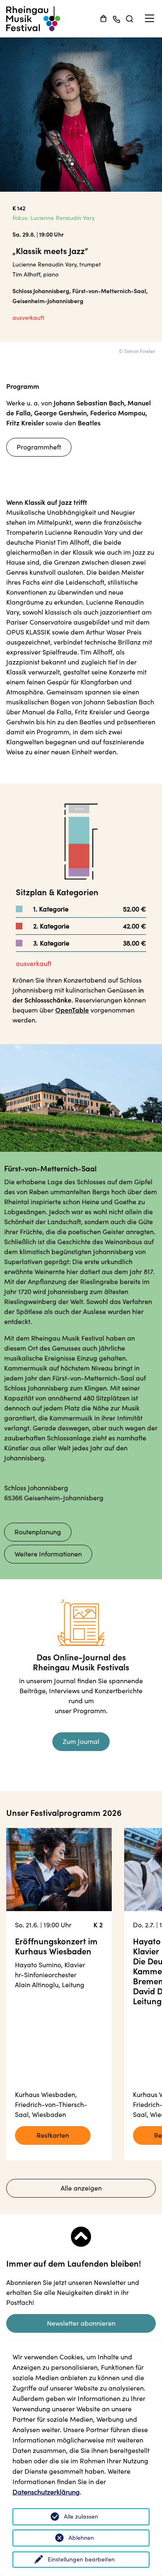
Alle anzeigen (81, 2188)
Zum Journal (81, 1741)
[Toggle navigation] (150, 19)
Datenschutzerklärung (46, 2492)
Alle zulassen (81, 2517)
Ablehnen (81, 2538)
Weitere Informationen (48, 1554)
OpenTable (72, 1010)
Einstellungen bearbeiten (81, 2559)
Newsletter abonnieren (81, 2323)
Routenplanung (38, 1532)
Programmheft (39, 447)
